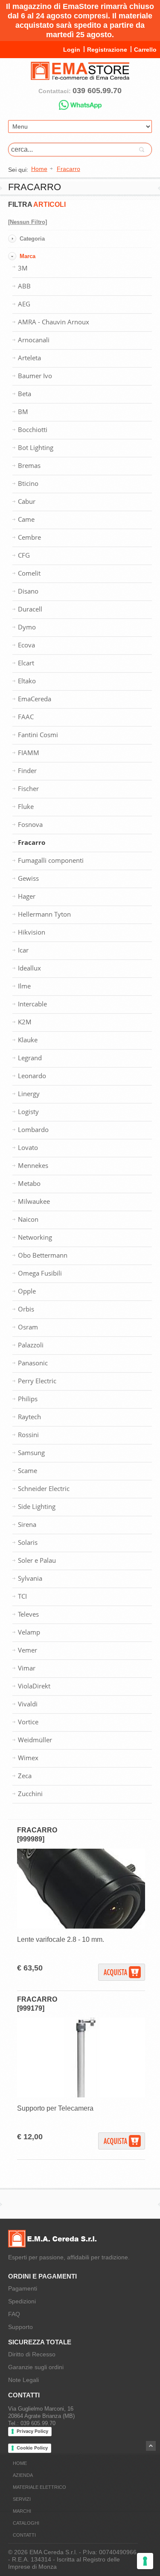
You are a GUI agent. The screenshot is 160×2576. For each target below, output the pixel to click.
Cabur (27, 501)
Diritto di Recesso (32, 2354)
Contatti (24, 2535)
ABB (24, 286)
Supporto (20, 2327)
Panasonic (33, 1363)
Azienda (23, 2475)
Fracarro (32, 842)
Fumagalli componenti (51, 860)
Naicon (28, 1219)
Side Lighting (37, 1506)
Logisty (28, 1112)
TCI (22, 1596)
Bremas (29, 465)
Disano (28, 591)
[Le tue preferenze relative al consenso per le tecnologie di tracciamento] (145, 2561)
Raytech (29, 1417)
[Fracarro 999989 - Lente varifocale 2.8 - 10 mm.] (81, 1927)
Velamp (29, 1632)
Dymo (27, 627)
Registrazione (107, 50)
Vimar (27, 1668)
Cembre (29, 537)
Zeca (25, 1776)
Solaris (28, 1542)
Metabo (29, 1183)
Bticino (28, 483)
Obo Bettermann (43, 1255)
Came (26, 519)
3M (23, 268)
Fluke (26, 806)
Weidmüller (35, 1740)
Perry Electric (37, 1381)
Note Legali (23, 2380)
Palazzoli (31, 1345)
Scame (28, 1470)
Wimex (28, 1758)
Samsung (31, 1453)
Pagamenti (23, 2288)
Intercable (32, 1004)
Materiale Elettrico (39, 2487)
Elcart (26, 663)
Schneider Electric (44, 1488)
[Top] (151, 2446)
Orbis (26, 1309)
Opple (27, 1291)
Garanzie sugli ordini (36, 2367)
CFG (24, 555)
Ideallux (29, 968)
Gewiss (28, 878)
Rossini (28, 1435)
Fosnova (30, 824)
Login (72, 50)
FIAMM (29, 753)
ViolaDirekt (34, 1686)
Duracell (30, 609)
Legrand (30, 1058)
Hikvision (32, 932)
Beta (25, 394)
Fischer (28, 788)
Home (20, 2463)
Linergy (29, 1094)
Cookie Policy (32, 2448)
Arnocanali (34, 340)
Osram (28, 1327)
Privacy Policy (32, 2431)
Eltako (27, 681)
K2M (25, 1022)
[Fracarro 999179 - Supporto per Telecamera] (81, 2095)
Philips (28, 1399)
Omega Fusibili (40, 1273)
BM (23, 412)
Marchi (22, 2511)
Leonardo (32, 1076)
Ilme (24, 986)
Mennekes (33, 1165)
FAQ (14, 2314)
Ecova (26, 645)
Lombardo (33, 1129)
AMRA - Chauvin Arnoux (54, 322)
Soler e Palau (37, 1560)
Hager (27, 896)
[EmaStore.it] (80, 76)
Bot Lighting (36, 447)
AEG (24, 304)
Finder (27, 770)
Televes (28, 1614)
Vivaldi (28, 1704)
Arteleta (29, 358)
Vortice (28, 1722)
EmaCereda (35, 699)
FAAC (26, 717)
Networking (35, 1237)
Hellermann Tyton (44, 914)
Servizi (22, 2499)
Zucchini (30, 1794)
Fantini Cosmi (38, 735)
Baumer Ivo (35, 376)
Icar (23, 950)
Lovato (28, 1147)
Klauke (28, 1040)
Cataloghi (26, 2523)
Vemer (28, 1650)
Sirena (27, 1524)
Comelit (29, 573)
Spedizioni (22, 2301)
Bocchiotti (33, 429)
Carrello (145, 50)
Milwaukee (34, 1201)
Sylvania (30, 1578)
